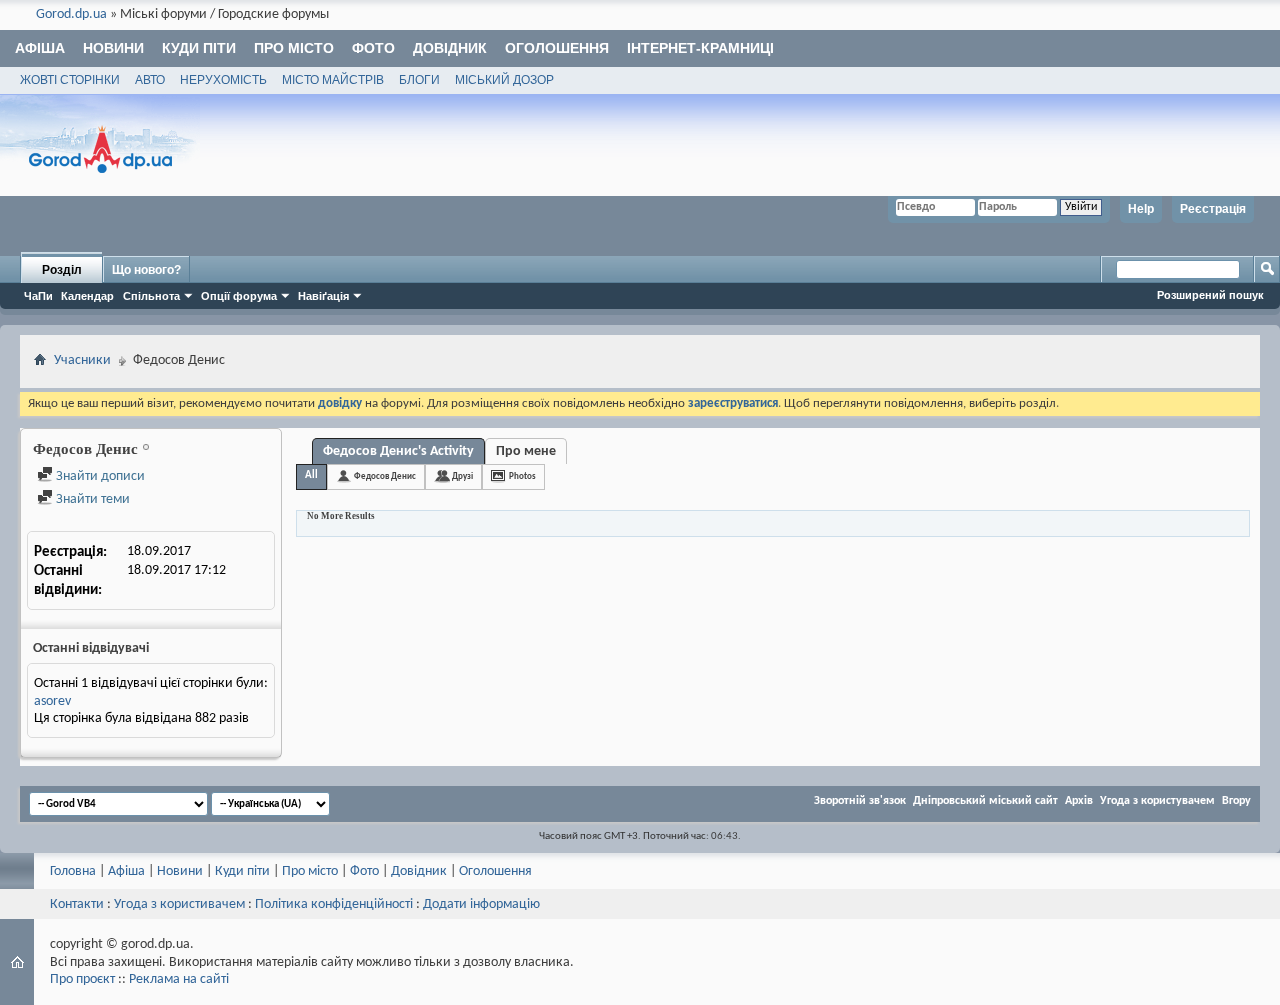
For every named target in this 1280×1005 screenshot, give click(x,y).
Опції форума (239, 296)
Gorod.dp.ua (71, 14)
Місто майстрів (333, 80)
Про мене (526, 451)
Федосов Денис (385, 476)
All (311, 475)
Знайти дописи (99, 476)
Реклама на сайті (179, 979)
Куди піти (199, 48)
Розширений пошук (1210, 295)
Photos (522, 476)
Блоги (419, 80)
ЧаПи (38, 296)
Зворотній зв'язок (860, 801)
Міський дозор (504, 80)
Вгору (1236, 801)
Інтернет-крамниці (700, 48)
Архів (1079, 801)
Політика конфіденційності (334, 904)
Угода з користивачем (179, 904)
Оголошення (557, 48)
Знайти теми (91, 499)
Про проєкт (82, 979)
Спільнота (151, 296)
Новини (113, 48)
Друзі (462, 476)
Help (1141, 209)
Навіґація (323, 296)
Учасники (82, 360)
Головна (73, 871)
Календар (87, 296)
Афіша (40, 48)
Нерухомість (223, 80)
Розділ (62, 270)
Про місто (294, 48)
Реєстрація (1213, 209)
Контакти (77, 904)
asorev (52, 701)
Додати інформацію (481, 904)
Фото (373, 48)
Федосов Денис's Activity (398, 451)
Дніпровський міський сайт (985, 801)
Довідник (450, 48)
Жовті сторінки (70, 80)
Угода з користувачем (1157, 801)
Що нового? (146, 270)
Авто (150, 80)
